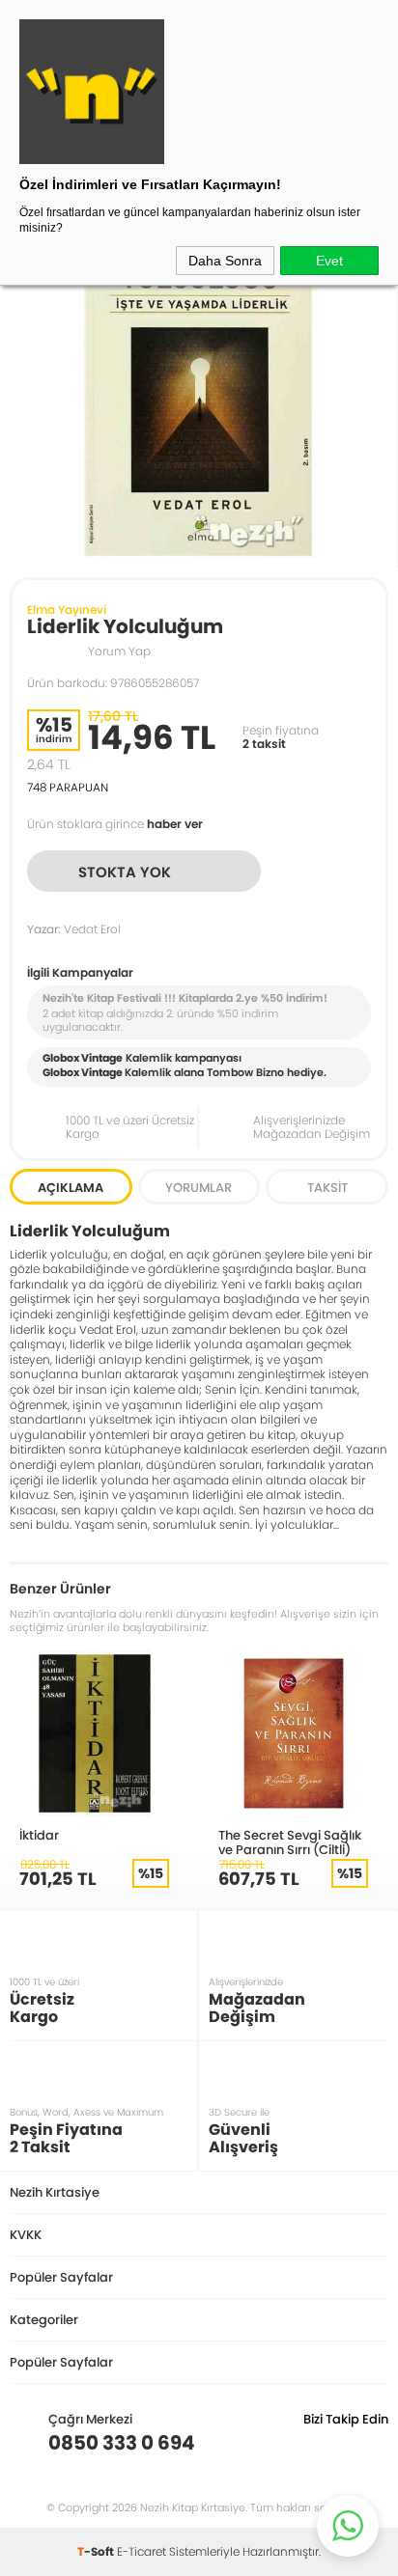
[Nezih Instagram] (313, 2443)
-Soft (97, 2551)
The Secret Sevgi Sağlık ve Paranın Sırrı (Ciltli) (290, 1842)
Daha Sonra (225, 261)
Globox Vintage (83, 1072)
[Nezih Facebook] (373, 2443)
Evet (329, 261)
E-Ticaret (142, 2551)
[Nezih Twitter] (343, 2443)
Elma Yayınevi (67, 609)
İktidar (39, 1835)
